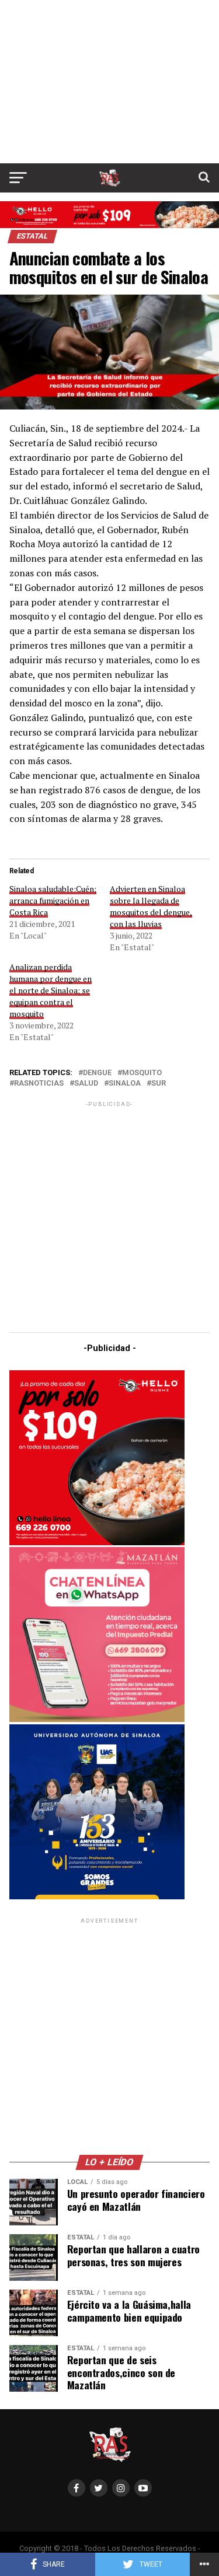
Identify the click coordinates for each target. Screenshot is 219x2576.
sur (159, 1084)
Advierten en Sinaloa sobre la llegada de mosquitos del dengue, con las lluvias (151, 906)
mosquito (142, 1073)
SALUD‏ (86, 1084)
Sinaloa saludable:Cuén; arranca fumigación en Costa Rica (53, 900)
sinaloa (125, 1084)
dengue (97, 1073)
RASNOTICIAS (39, 1084)
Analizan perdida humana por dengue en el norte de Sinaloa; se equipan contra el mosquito (51, 990)
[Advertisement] (109, 82)
